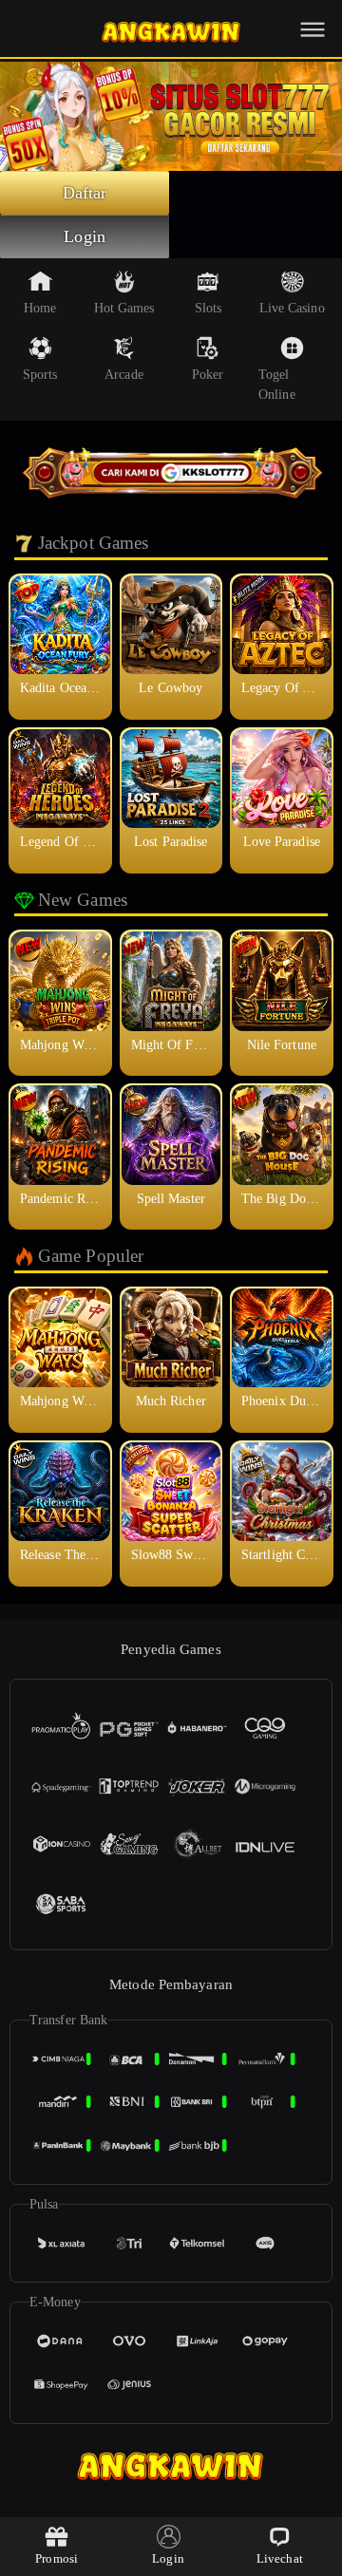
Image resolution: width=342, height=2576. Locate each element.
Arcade (124, 375)
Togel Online (277, 385)
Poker (208, 375)
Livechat (280, 2558)
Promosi (57, 2558)
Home (40, 308)
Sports (40, 375)
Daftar (85, 193)
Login (85, 236)
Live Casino (292, 308)
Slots (209, 308)
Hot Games (124, 308)
